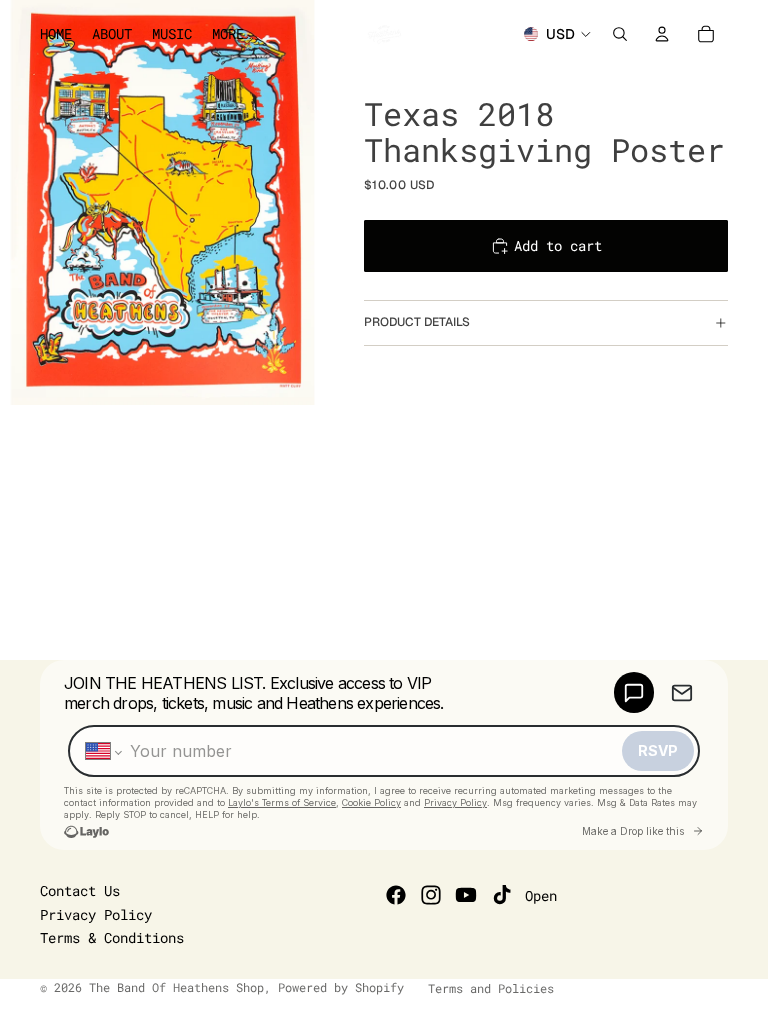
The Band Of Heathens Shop (176, 987)
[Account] (662, 34)
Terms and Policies (491, 988)
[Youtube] (466, 895)
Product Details (417, 322)
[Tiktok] (502, 895)
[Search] (620, 34)
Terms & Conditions (112, 937)
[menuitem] (228, 34)
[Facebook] (396, 895)
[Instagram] (431, 895)
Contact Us (80, 890)
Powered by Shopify (341, 987)
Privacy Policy (96, 914)
